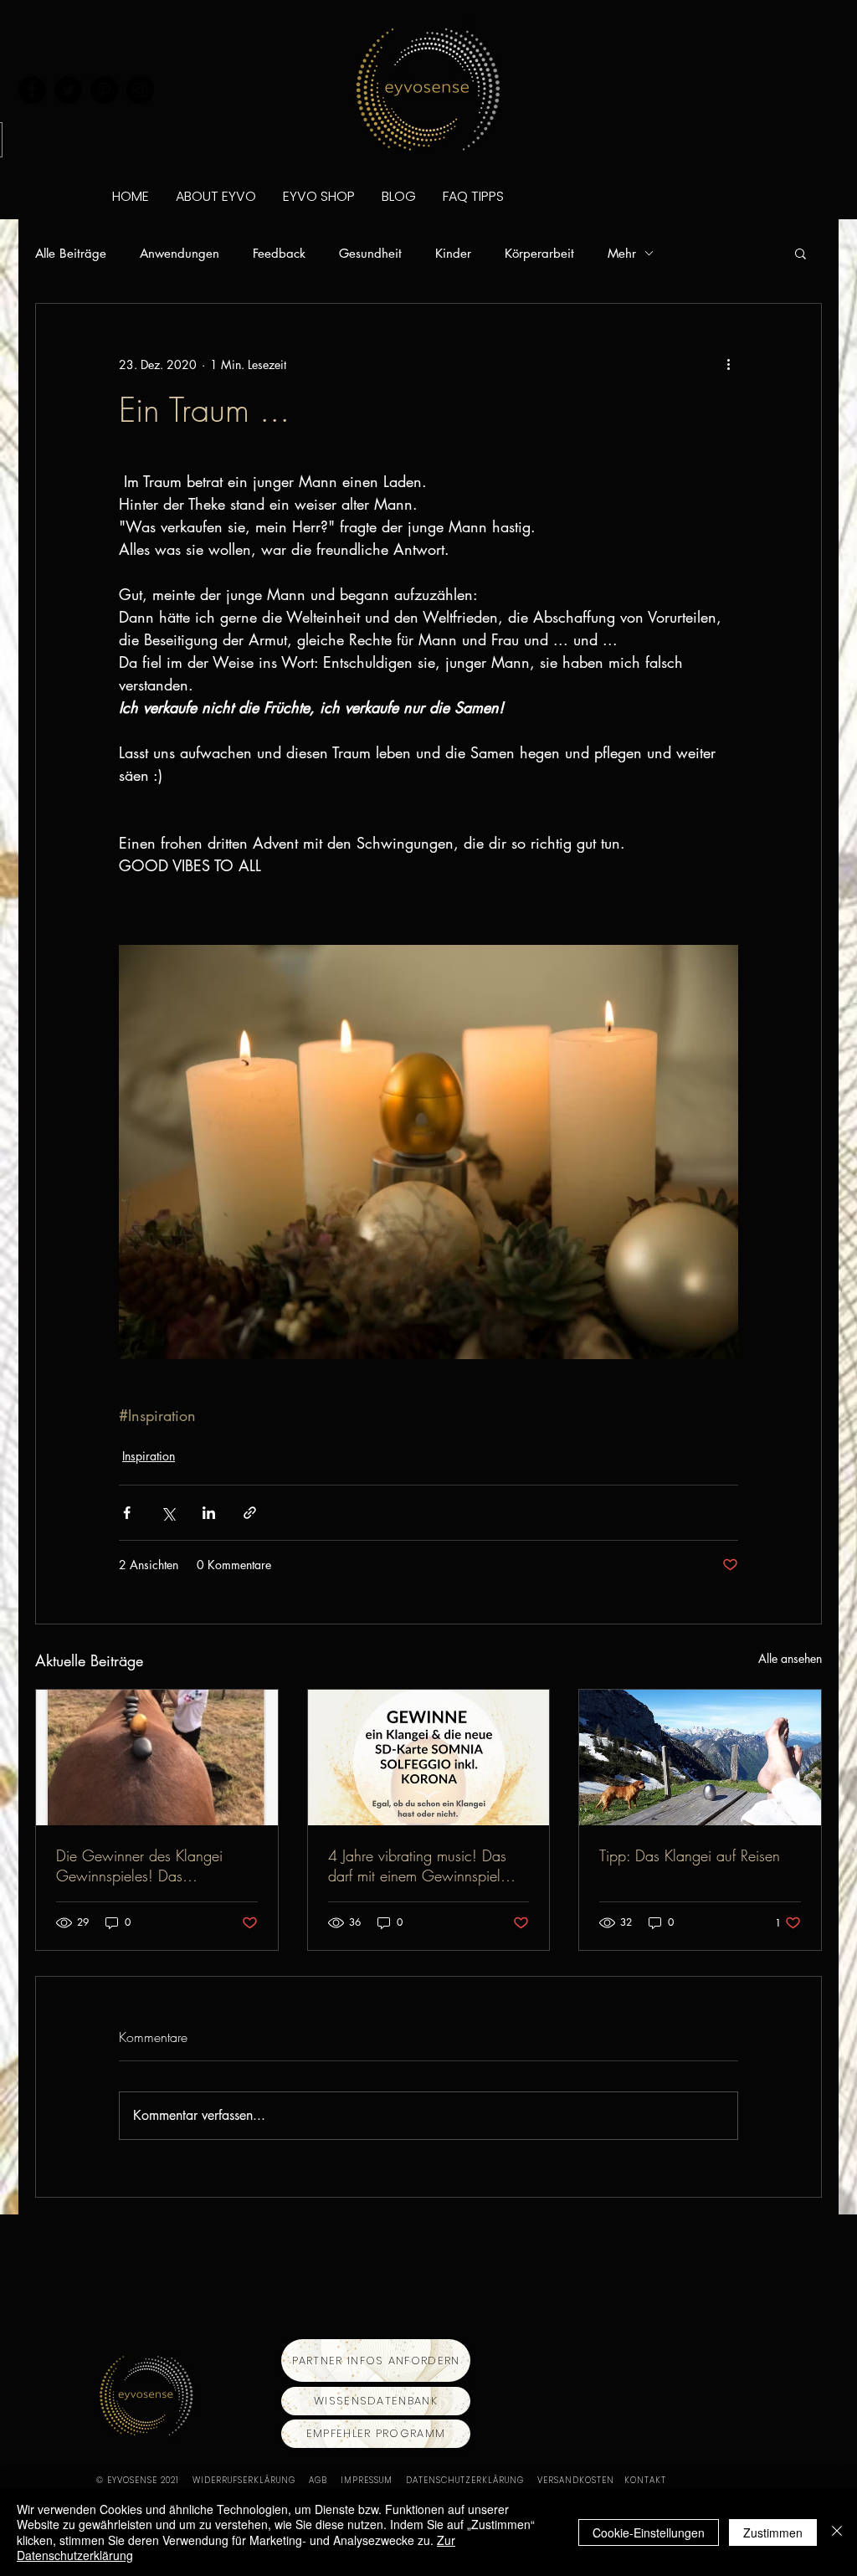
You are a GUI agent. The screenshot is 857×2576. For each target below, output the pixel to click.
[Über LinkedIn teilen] (209, 1513)
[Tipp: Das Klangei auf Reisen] (700, 1758)
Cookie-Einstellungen (649, 2532)
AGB (325, 2480)
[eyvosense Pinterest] (104, 90)
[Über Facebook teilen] (127, 1513)
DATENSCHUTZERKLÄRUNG (472, 2480)
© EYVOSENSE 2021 (138, 2480)
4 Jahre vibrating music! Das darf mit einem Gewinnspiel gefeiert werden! (417, 1865)
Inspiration (149, 1456)
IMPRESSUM (373, 2480)
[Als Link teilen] (250, 1513)
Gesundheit (370, 253)
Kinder (453, 253)
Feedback (279, 253)
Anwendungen (180, 253)
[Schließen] (837, 2532)
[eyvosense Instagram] (140, 90)
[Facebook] (32, 90)
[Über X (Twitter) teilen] (168, 1513)
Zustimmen (773, 2532)
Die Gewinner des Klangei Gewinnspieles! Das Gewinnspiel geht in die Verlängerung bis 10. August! (149, 1865)
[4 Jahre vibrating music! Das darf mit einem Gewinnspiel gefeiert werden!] (429, 1758)
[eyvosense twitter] (68, 90)
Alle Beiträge (71, 253)
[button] (801, 253)
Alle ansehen (790, 1658)
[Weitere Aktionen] (728, 364)
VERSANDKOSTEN (581, 2480)
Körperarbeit (539, 253)
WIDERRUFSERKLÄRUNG (251, 2480)
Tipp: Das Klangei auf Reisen (690, 1855)
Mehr (622, 253)
